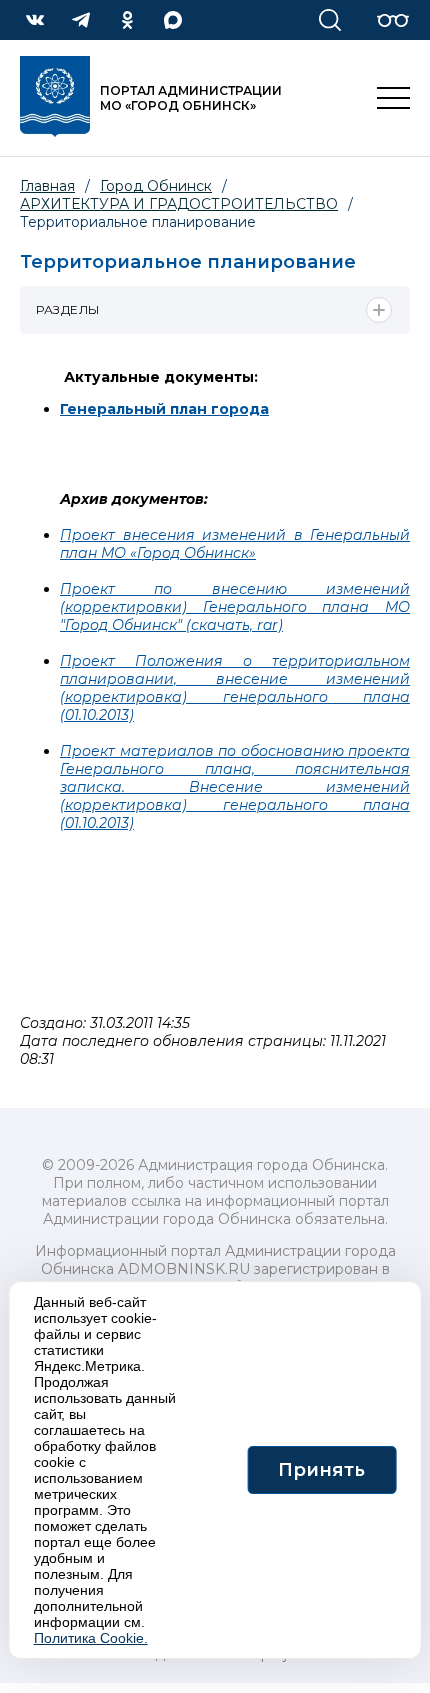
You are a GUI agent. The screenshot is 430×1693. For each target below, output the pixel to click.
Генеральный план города (164, 409)
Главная (47, 186)
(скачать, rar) (232, 625)
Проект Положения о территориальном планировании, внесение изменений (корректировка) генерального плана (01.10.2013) (235, 688)
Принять (321, 1470)
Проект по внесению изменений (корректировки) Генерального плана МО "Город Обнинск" (235, 607)
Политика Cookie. (91, 1638)
